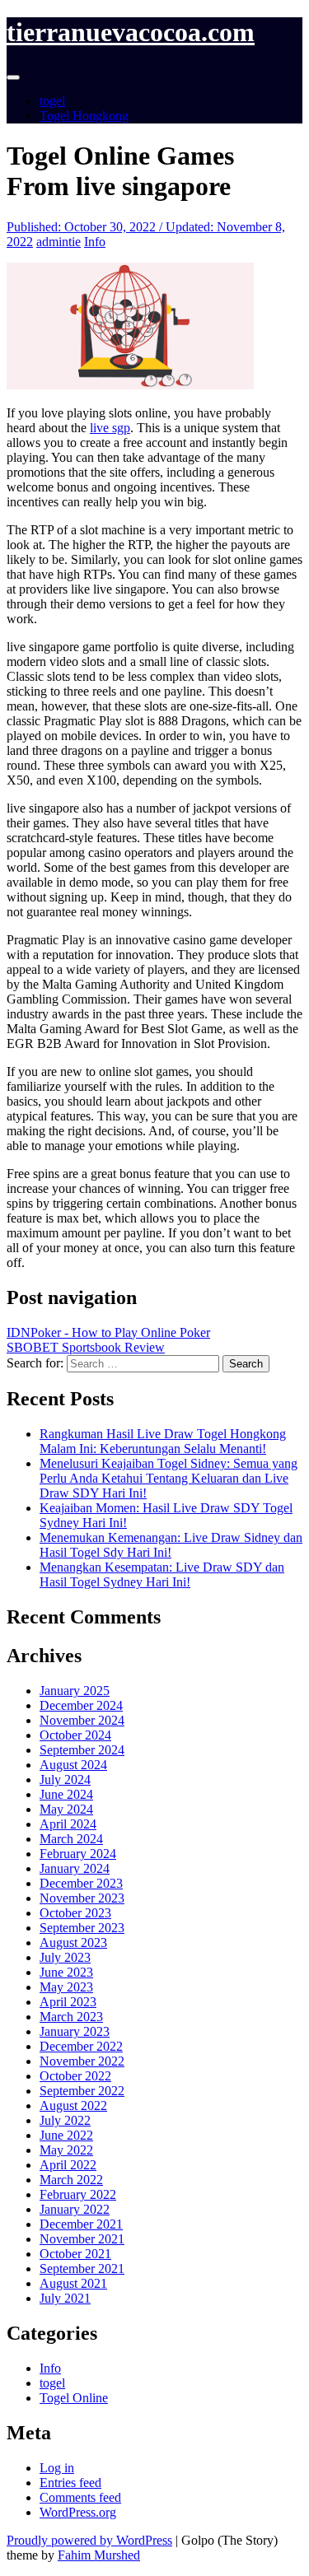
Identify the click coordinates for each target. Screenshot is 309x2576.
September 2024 (82, 1750)
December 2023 (81, 1883)
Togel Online (74, 2398)
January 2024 (75, 1868)
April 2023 (68, 2002)
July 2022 (65, 2120)
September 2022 (82, 2091)
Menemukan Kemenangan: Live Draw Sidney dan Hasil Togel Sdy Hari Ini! (171, 1545)
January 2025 (75, 1691)
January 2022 (75, 2209)
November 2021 (82, 2239)
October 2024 (75, 1735)
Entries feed (70, 2483)
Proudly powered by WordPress (89, 2540)
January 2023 (75, 2031)
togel (52, 101)
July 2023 (65, 1957)
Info (95, 242)
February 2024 (78, 1854)
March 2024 (71, 1839)
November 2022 (82, 2061)
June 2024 (66, 1794)
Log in (57, 2468)
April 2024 (68, 1824)
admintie (59, 242)
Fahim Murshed (99, 2555)
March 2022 (71, 2180)
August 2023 (73, 1942)
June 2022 (66, 2135)
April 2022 (68, 2165)
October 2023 (75, 1913)
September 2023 (82, 1928)
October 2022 (75, 2076)
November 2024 (82, 1720)
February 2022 (78, 2194)
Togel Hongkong (84, 116)
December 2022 (81, 2046)
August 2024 (73, 1765)
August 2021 (73, 2283)
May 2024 (66, 1809)
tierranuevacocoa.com (131, 32)
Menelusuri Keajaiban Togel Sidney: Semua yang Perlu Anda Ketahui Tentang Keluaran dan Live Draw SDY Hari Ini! (169, 1478)
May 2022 (66, 2150)
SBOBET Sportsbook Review (86, 1347)
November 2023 (82, 1898)
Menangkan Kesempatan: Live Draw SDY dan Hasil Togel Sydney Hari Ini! (162, 1574)
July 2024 (65, 1779)
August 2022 (73, 2106)
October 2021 (75, 2254)
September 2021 (82, 2269)
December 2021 (81, 2224)
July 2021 (65, 2298)
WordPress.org (78, 2512)
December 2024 (81, 1705)
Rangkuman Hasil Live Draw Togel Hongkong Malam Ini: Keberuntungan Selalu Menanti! (163, 1441)
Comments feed (80, 2497)
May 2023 (66, 1987)
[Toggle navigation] (13, 77)
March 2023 (71, 2017)
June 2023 (66, 1972)
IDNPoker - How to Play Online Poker (108, 1332)
